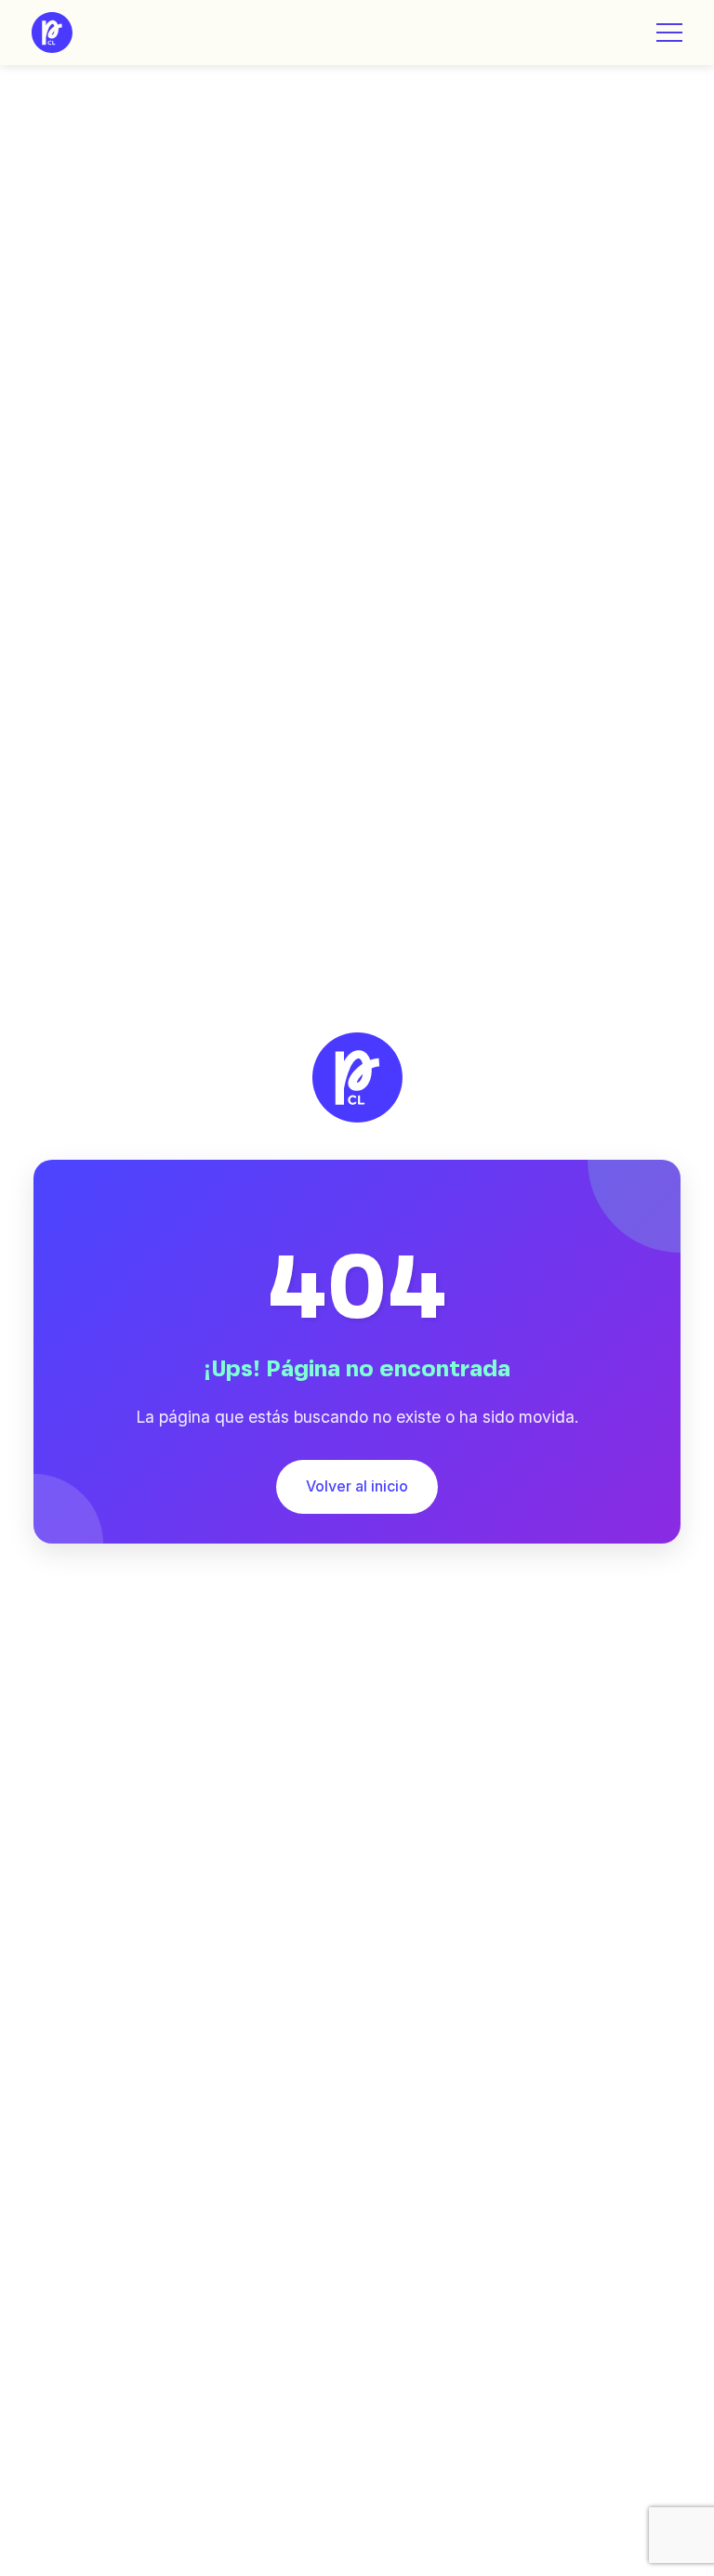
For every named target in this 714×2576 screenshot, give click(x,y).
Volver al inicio (357, 1486)
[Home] (52, 33)
